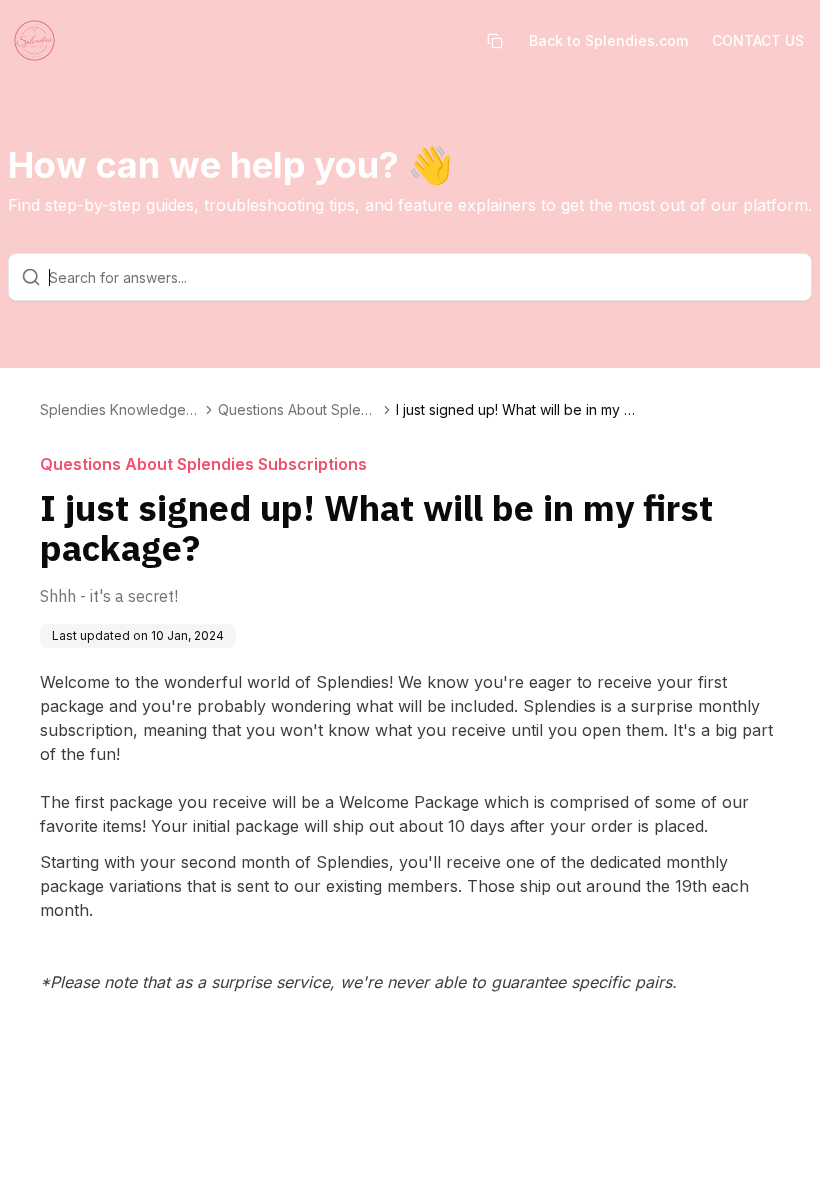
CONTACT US (758, 40)
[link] (516, 410)
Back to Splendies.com (608, 40)
